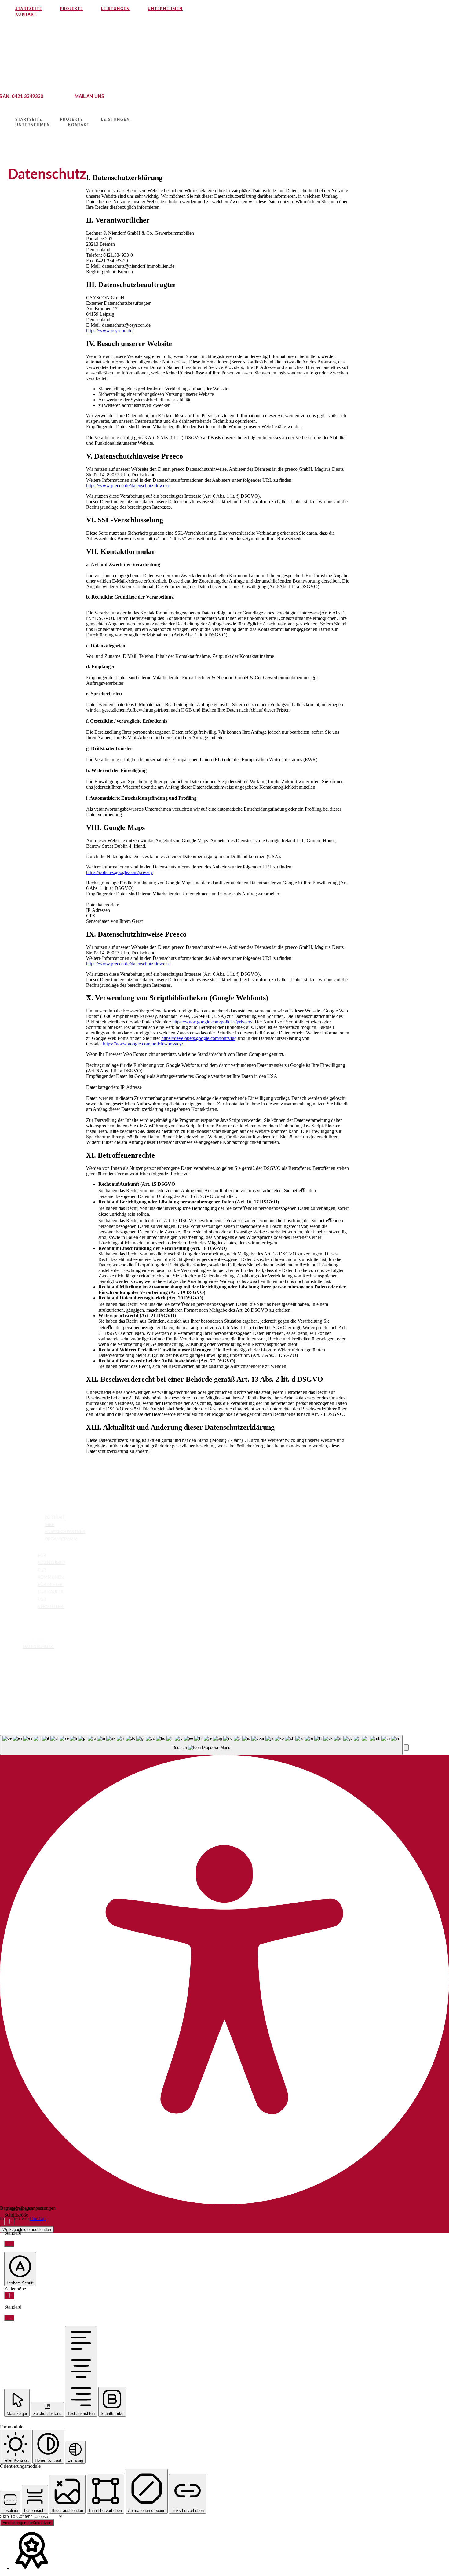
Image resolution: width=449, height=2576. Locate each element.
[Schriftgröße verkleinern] (9, 2244)
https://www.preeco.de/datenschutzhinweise (128, 486)
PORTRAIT (55, 1517)
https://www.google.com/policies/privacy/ (212, 1022)
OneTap (38, 2219)
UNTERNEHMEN (26, 1517)
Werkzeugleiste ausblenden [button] (27, 2230)
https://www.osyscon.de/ (110, 331)
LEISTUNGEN (23, 1555)
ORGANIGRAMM (61, 1539)
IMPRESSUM (35, 1639)
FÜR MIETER (50, 1585)
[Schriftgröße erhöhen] (9, 2222)
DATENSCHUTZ (38, 1647)
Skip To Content (16, 2516)
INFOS (15, 1639)
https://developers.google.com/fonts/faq (199, 1038)
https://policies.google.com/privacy (120, 872)
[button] (406, 1747)
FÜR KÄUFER (51, 1592)
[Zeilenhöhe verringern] (9, 2318)
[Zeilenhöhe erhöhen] (9, 2296)
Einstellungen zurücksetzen (27, 2523)
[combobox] (201, 1745)
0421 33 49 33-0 (28, 1700)
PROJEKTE (20, 1623)
